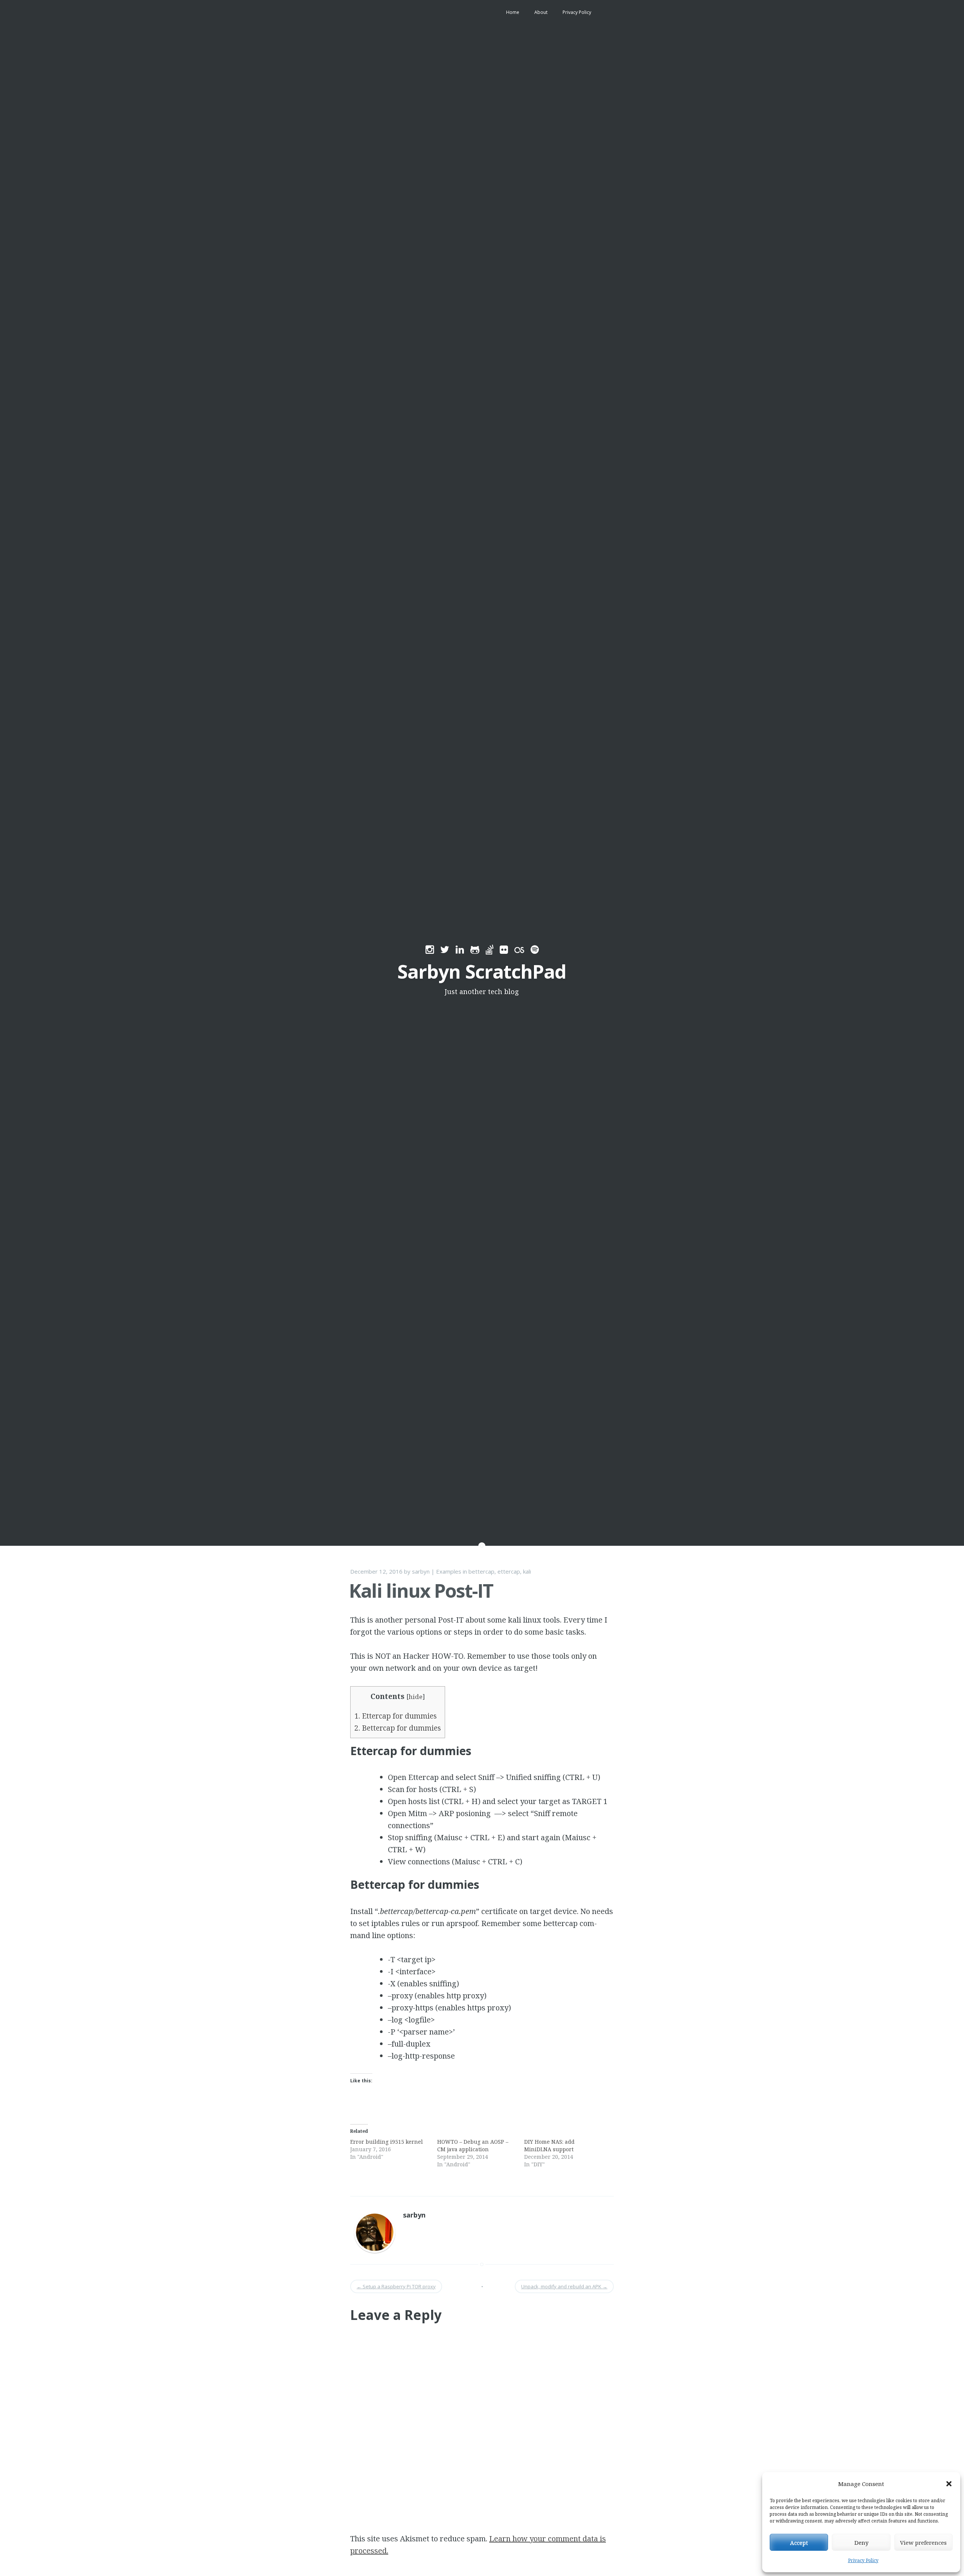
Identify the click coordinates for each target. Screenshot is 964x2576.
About (541, 12)
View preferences (923, 2542)
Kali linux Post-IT (421, 1591)
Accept (799, 2542)
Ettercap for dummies (396, 1716)
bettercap (481, 1571)
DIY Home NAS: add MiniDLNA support (549, 2145)
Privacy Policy (863, 2560)
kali (527, 1571)
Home (513, 12)
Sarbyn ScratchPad (482, 972)
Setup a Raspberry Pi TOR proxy (396, 2286)
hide (416, 1697)
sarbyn (421, 1571)
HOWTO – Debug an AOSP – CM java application (473, 2145)
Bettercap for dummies (398, 1728)
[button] (949, 2484)
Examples (449, 1571)
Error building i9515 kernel (387, 2142)
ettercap (509, 1571)
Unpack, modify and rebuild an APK (564, 2286)
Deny (861, 2542)
